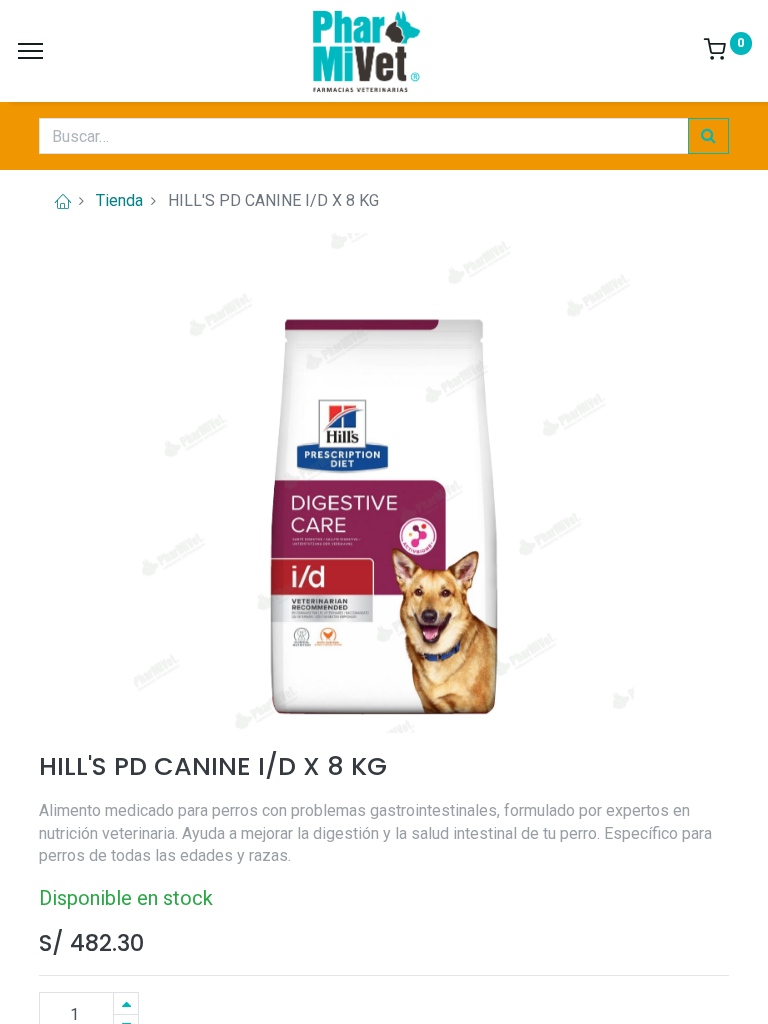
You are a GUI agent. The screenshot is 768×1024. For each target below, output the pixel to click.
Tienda (119, 200)
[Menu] (30, 51)
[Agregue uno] (126, 1003)
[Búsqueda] (708, 136)
